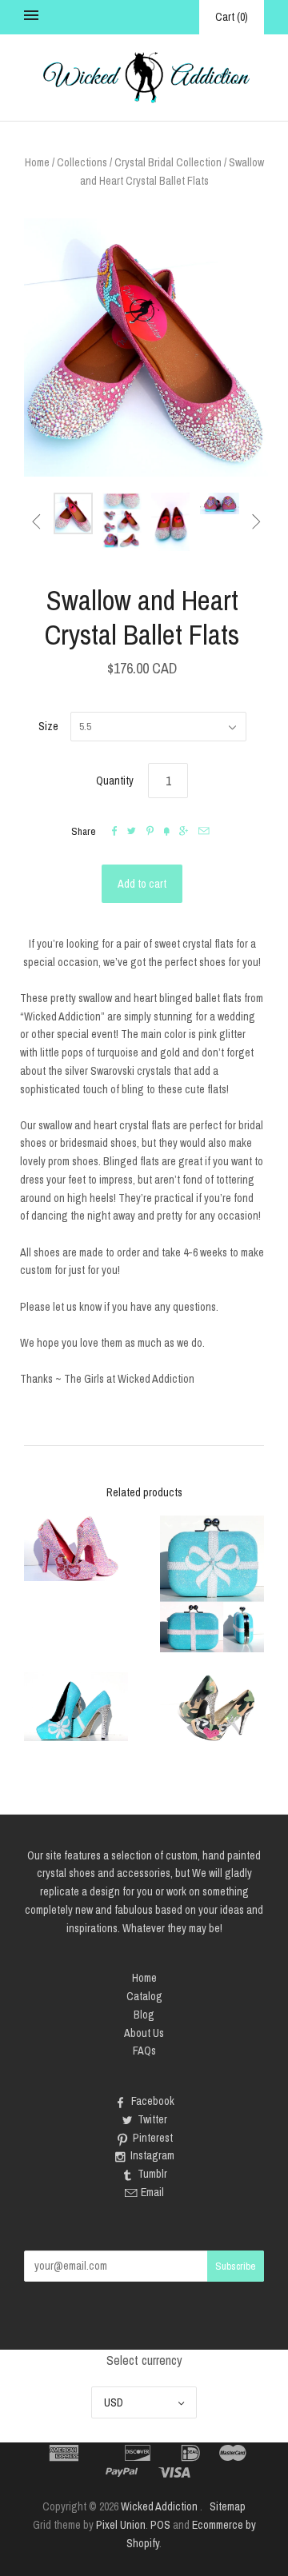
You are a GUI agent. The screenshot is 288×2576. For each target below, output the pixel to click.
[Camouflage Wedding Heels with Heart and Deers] (212, 1707)
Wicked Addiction (159, 2506)
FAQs (144, 2051)
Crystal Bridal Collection (168, 162)
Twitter (152, 2119)
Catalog (144, 1996)
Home (37, 162)
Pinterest (153, 2138)
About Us (144, 2033)
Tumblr (152, 2174)
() (232, 17)
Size (48, 726)
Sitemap (228, 2506)
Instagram (152, 2155)
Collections (82, 162)
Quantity (115, 781)
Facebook (153, 2101)
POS (160, 2525)
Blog (144, 2015)
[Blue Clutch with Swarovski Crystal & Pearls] (212, 1584)
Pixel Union (121, 2525)
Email (152, 2192)
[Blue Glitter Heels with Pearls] (76, 1707)
